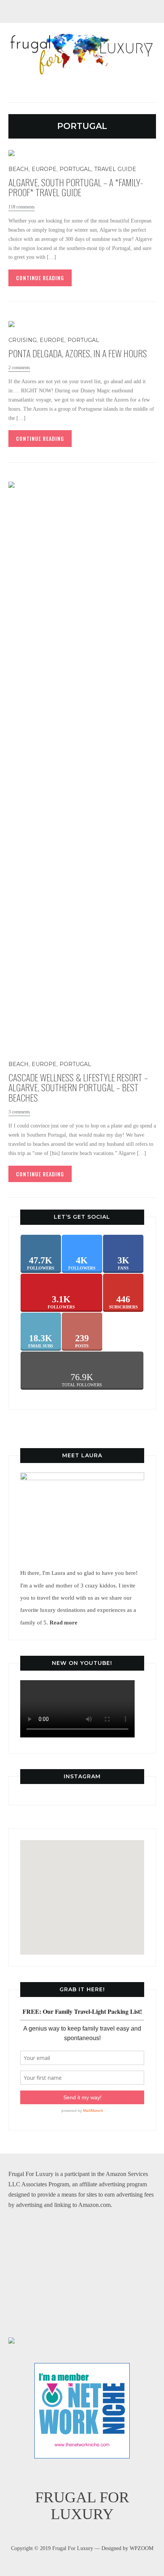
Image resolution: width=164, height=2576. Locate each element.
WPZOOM (141, 2548)
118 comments (22, 207)
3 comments (19, 1112)
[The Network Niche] (82, 2368)
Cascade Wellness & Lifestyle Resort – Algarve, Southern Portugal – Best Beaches (78, 1087)
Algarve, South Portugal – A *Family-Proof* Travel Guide (76, 187)
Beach (18, 169)
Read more (64, 1622)
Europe (44, 169)
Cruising (23, 340)
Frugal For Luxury (82, 2506)
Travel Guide (115, 169)
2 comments (19, 368)
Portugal (75, 169)
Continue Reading (40, 278)
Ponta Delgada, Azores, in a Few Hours (78, 353)
